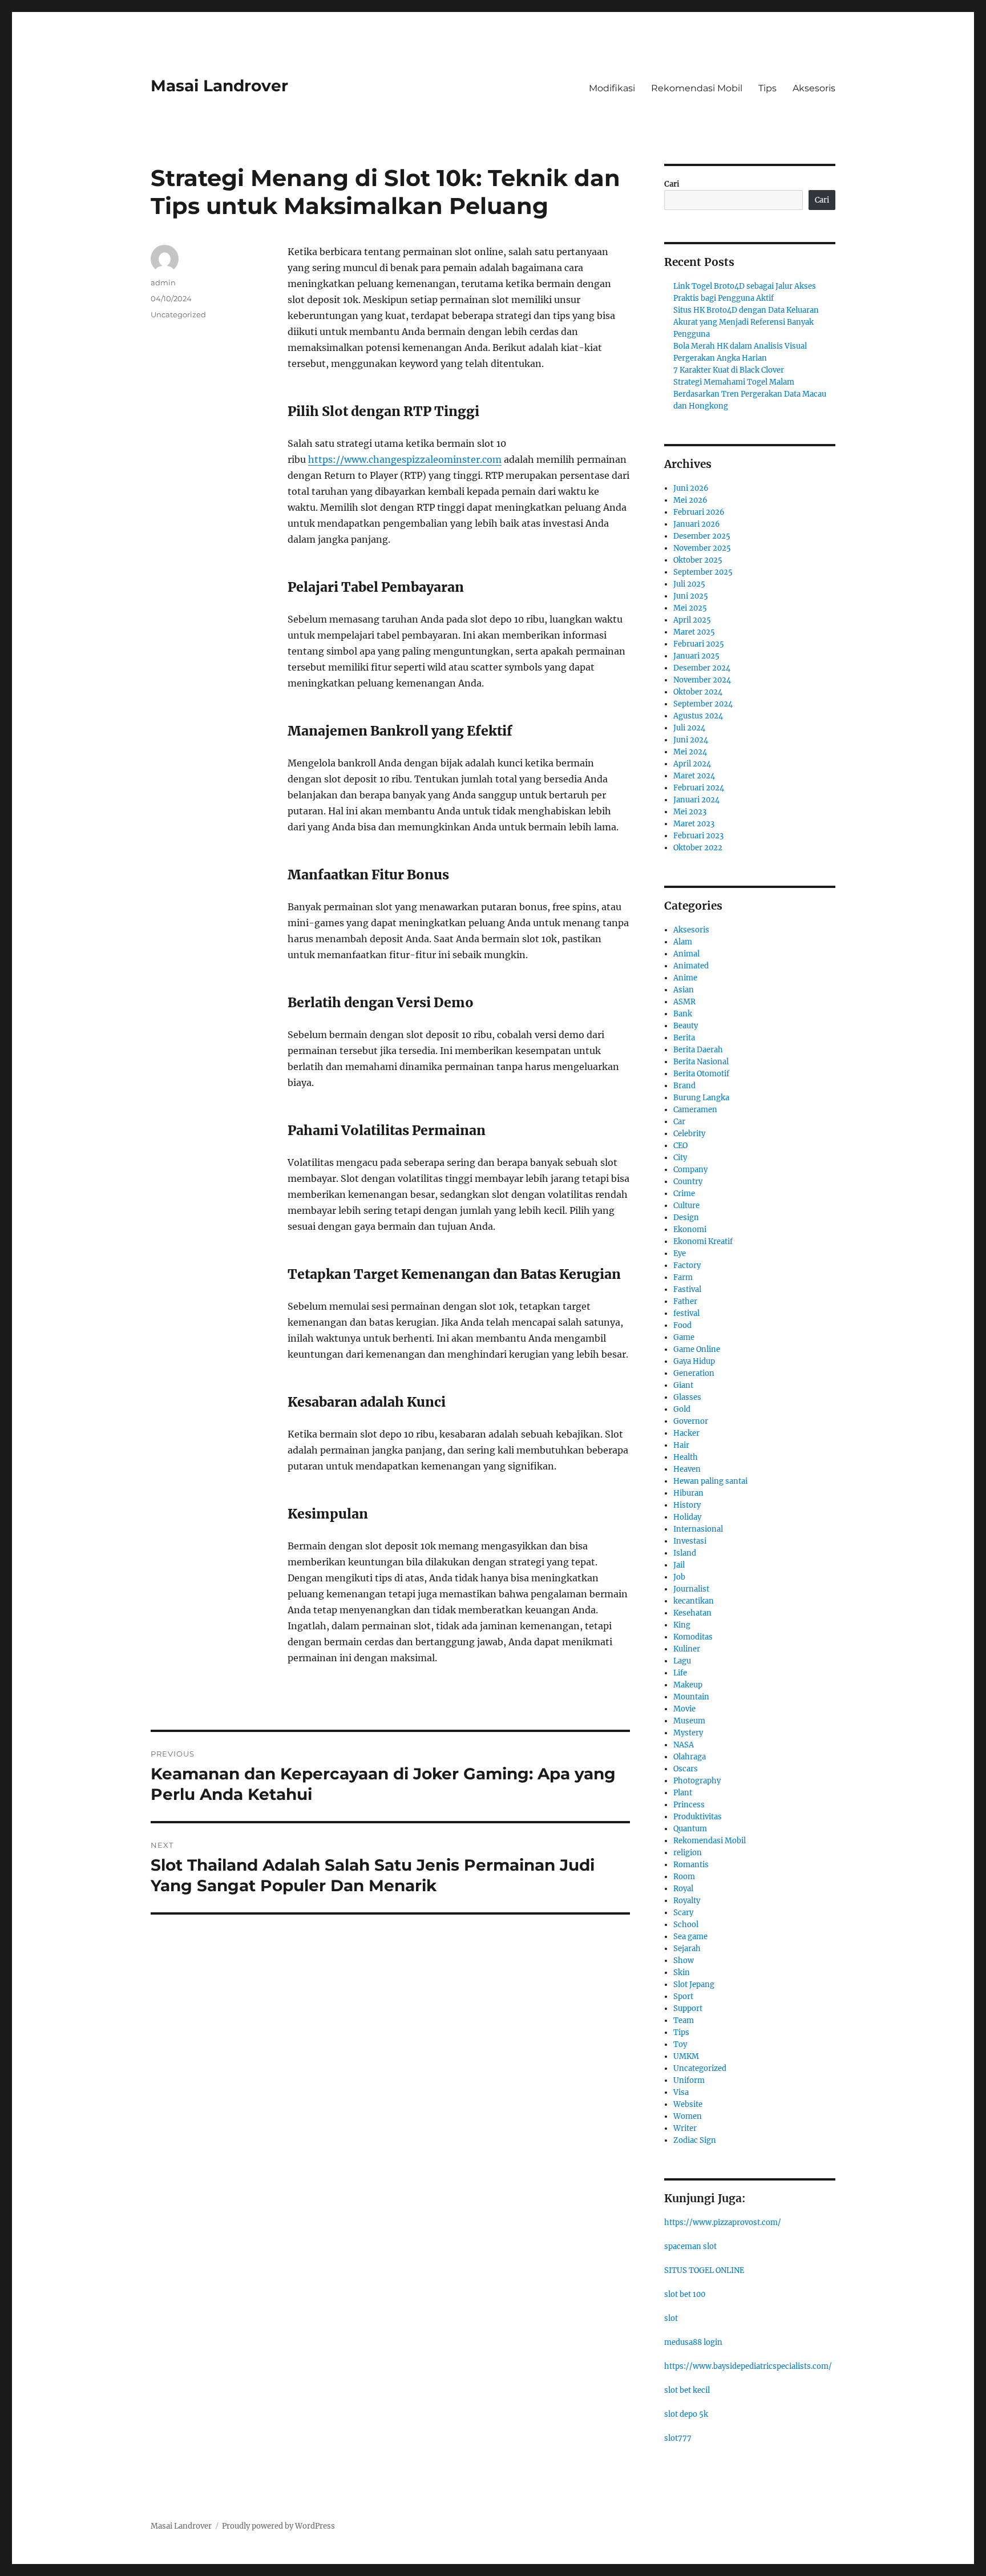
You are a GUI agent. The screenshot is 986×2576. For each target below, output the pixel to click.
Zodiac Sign (695, 2140)
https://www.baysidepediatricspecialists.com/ (748, 2366)
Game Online (697, 1349)
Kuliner (687, 1649)
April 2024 (692, 764)
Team (684, 2020)
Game (684, 1337)
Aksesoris (814, 88)
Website (688, 2104)
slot (671, 2318)
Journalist (691, 1589)
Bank (683, 1014)
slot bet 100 (685, 2294)
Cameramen (695, 1110)
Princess (689, 1805)
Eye (680, 1253)
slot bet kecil (687, 2390)
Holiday (687, 1517)
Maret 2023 (694, 824)
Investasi (690, 1541)
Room (684, 1877)
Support (688, 2008)
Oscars (686, 1769)
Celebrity (689, 1134)
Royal (683, 1889)
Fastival (687, 1289)
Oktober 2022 (698, 848)
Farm (683, 1277)
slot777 (678, 2438)
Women (688, 2116)
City (680, 1158)
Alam (683, 942)
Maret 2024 (694, 776)
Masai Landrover (219, 86)
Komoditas (693, 1637)
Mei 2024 (690, 752)
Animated (691, 966)
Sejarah (687, 1949)
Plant (683, 1793)
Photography (697, 1781)
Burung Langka (701, 1098)
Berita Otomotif (701, 1074)
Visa (681, 2092)
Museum (689, 1721)
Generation (694, 1373)
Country (688, 1182)
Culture (686, 1206)
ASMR (684, 1002)
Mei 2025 (690, 608)
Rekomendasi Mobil (697, 88)
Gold (682, 1409)
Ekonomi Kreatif (703, 1241)
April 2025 (692, 620)
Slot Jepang (694, 1985)
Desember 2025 (702, 536)
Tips (767, 88)
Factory (687, 1265)
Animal (686, 954)
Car (679, 1122)
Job (679, 1577)
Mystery (688, 1733)
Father (685, 1301)
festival (686, 1313)
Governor (691, 1421)
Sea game (690, 1937)
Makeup (688, 1685)
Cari (672, 184)
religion (688, 1853)
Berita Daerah (698, 1050)
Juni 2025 (691, 596)
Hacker (686, 1433)
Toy (680, 2044)
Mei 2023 (690, 812)
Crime (684, 1194)
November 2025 (702, 548)
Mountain (691, 1697)
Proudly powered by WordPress (278, 2526)
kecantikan (694, 1601)
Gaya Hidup (694, 1361)
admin (163, 282)
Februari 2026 (699, 512)
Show (684, 1961)
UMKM (686, 2056)
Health (686, 1457)
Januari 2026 (697, 524)
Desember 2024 (702, 668)
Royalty (687, 1901)
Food (682, 1325)
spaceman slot (690, 2246)
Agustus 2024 (698, 716)
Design (686, 1218)
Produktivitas (698, 1817)
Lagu (682, 1661)
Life (680, 1673)
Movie (684, 1709)
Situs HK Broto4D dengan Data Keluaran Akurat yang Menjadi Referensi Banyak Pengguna (746, 322)
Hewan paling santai (710, 1481)
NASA (684, 1745)
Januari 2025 (696, 656)
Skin (682, 1973)
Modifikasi (612, 88)
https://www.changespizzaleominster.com (405, 459)
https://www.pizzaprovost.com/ (723, 2222)
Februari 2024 (699, 788)
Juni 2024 (691, 740)
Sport (683, 1996)
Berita (684, 1038)
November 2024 (702, 680)
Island (685, 1553)
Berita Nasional (701, 1062)
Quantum (690, 1829)
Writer (685, 2128)
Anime (685, 978)
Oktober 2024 (698, 692)
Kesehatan (692, 1613)
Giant (683, 1385)
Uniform (689, 2080)
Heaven (687, 1469)
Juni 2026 (691, 488)
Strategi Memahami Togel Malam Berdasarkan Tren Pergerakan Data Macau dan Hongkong (750, 394)
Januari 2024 (696, 800)
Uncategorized (178, 314)
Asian (684, 990)
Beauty (686, 1026)
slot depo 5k (686, 2414)
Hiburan (688, 1493)
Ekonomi (690, 1230)
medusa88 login (693, 2342)
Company (690, 1170)
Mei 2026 (690, 500)
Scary (683, 1913)
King (682, 1625)
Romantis (691, 1865)
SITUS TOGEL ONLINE (704, 2270)
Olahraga (690, 1757)
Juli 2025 (689, 584)
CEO (680, 1146)
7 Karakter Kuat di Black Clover (729, 370)
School (686, 1925)
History (687, 1505)
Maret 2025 (694, 632)
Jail (679, 1565)
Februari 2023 (698, 836)
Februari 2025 (699, 644)
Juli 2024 (689, 728)
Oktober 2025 (698, 560)
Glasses (687, 1397)
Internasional (698, 1529)
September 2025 (703, 572)
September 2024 (703, 704)
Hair (681, 1445)
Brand (684, 1086)
